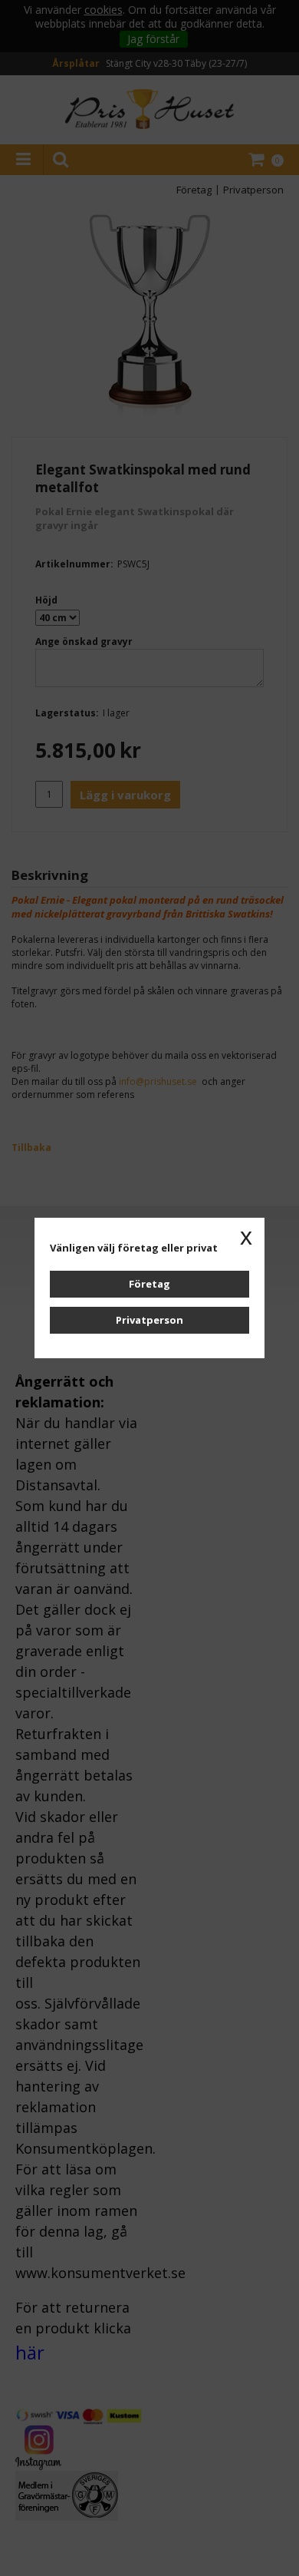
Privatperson (149, 1320)
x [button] (246, 1236)
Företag (149, 1284)
